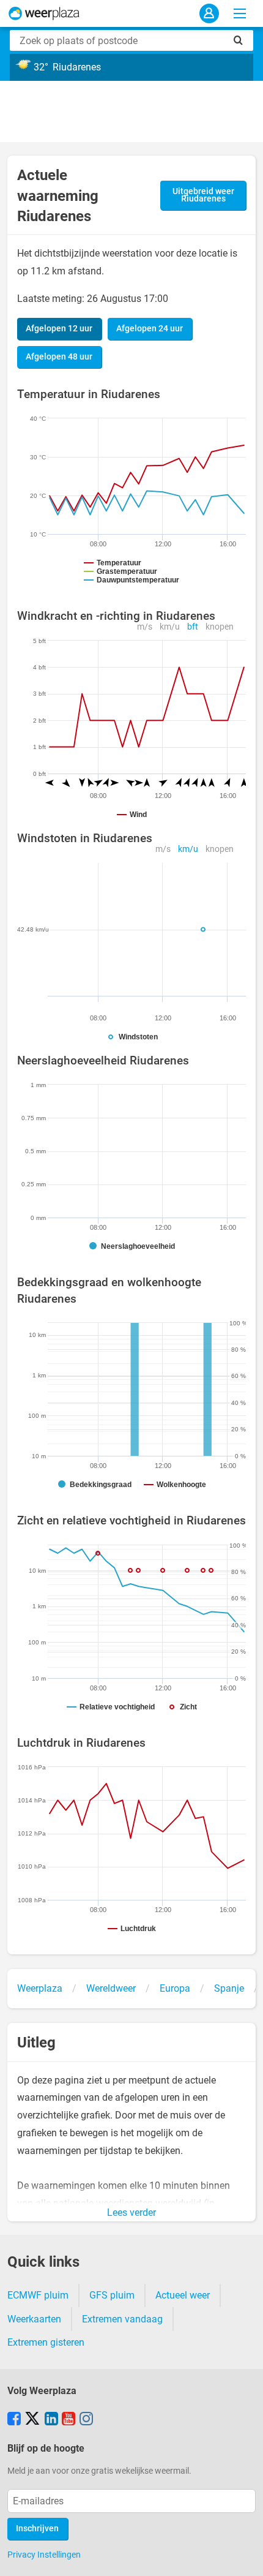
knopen (220, 627)
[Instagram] (86, 2420)
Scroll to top (243, 2556)
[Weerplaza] (44, 13)
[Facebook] (14, 2420)
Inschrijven (37, 2529)
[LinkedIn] (51, 2420)
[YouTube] (69, 2420)
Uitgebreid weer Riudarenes (203, 195)
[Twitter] (32, 2420)
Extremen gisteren (46, 2342)
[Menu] (240, 13)
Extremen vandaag (122, 2319)
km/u (170, 627)
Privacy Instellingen (44, 2555)
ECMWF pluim (38, 2295)
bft (193, 627)
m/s (145, 627)
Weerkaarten (34, 2319)
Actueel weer (183, 2295)
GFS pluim (112, 2295)
